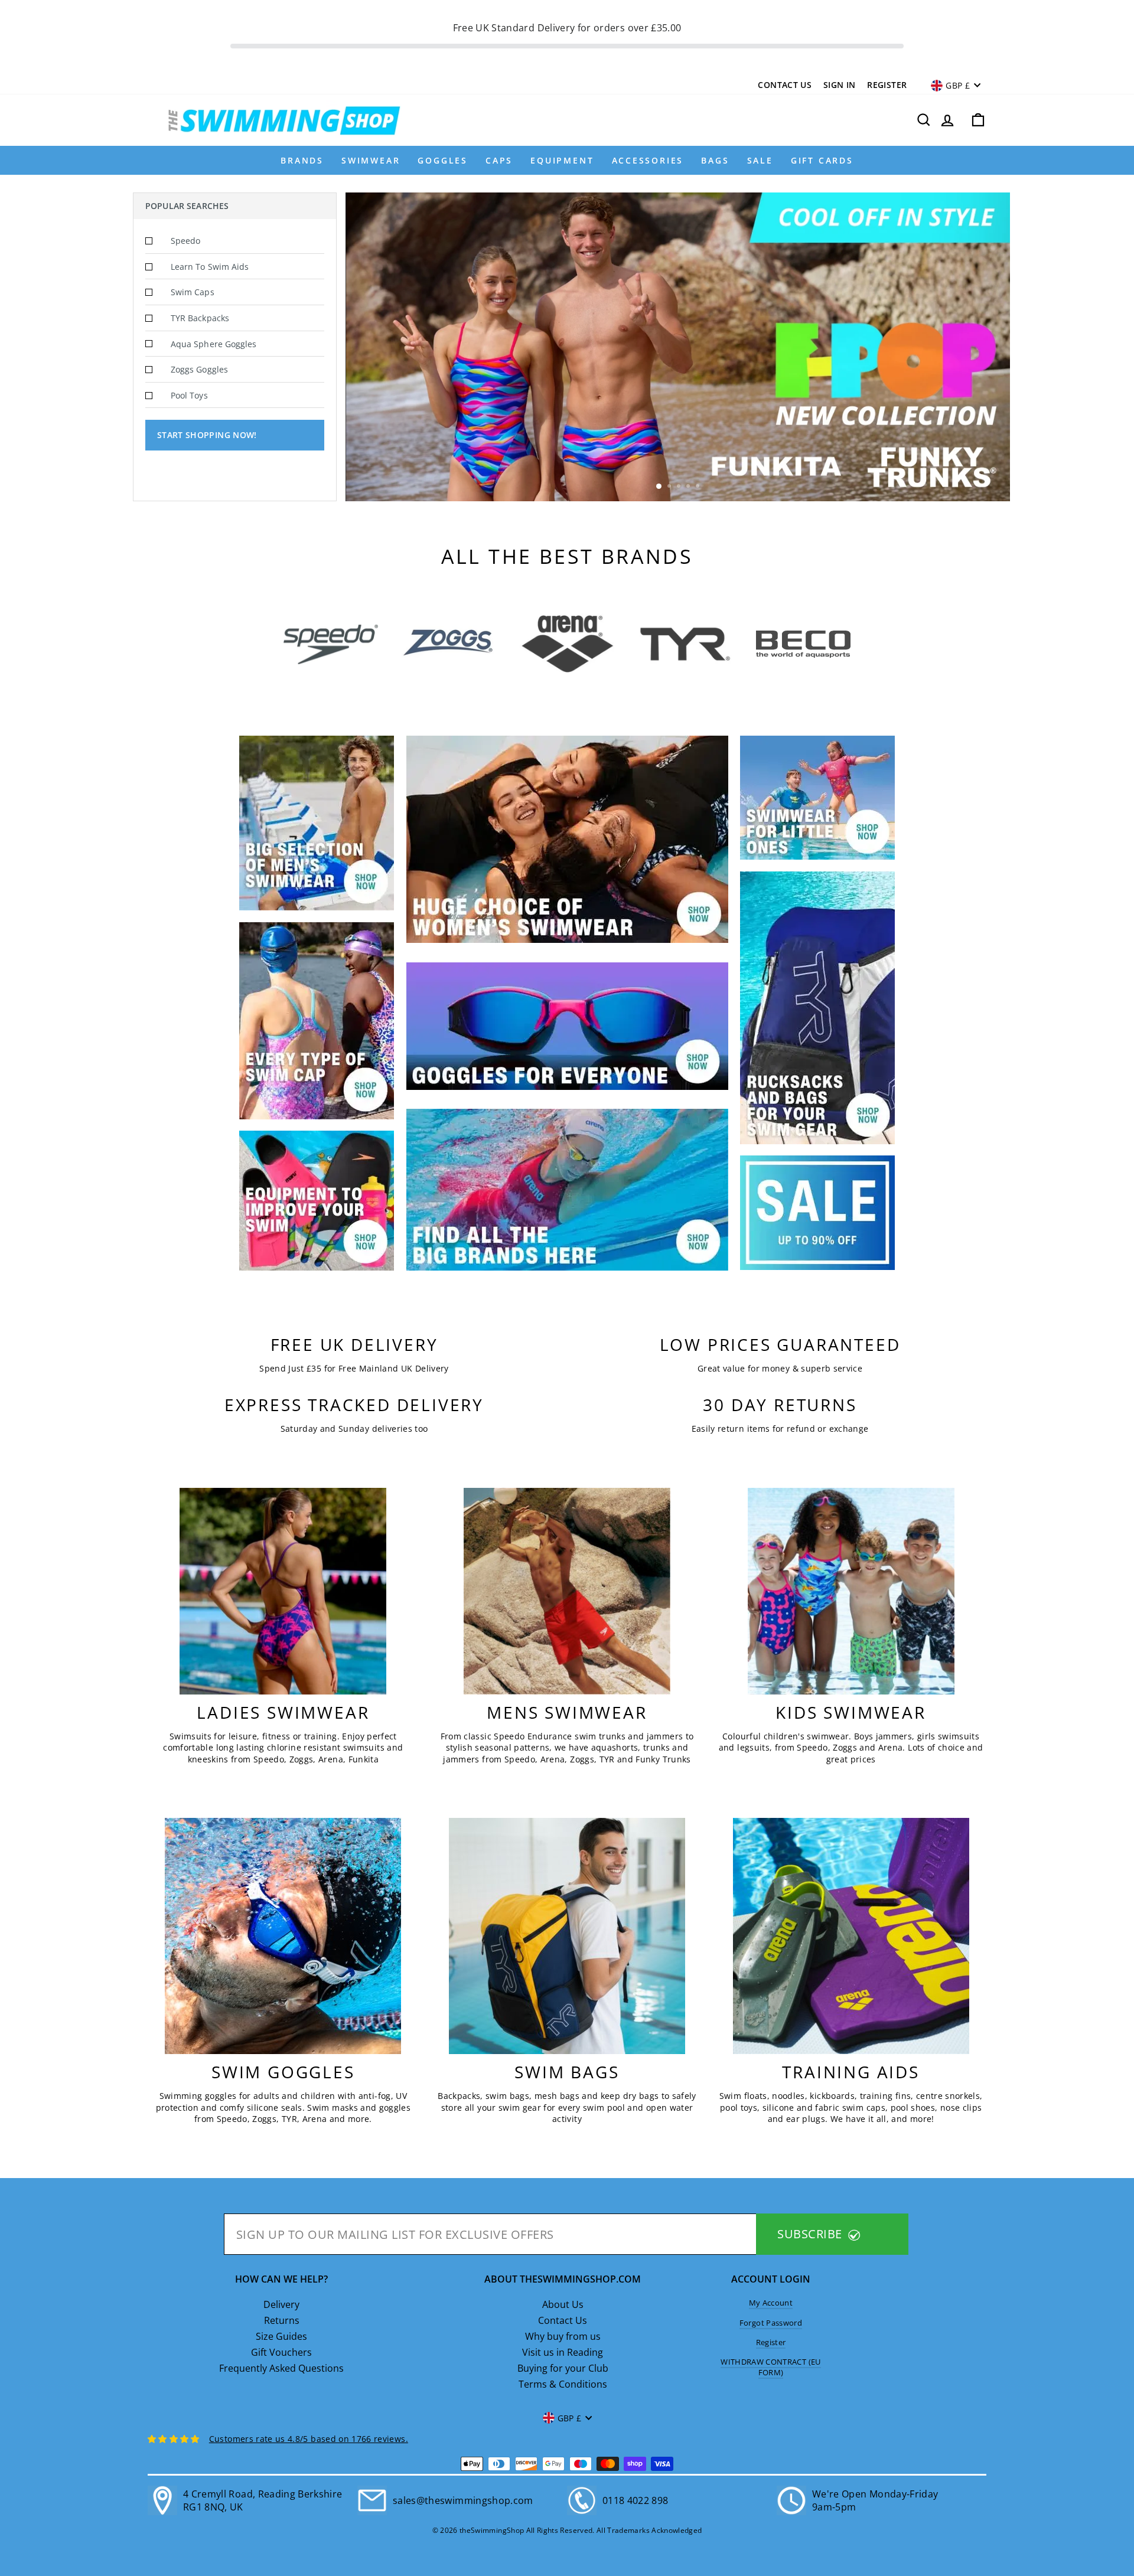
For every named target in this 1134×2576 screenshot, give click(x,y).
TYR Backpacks (200, 318)
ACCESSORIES (648, 160)
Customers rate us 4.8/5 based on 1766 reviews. (309, 2439)
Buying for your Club (563, 2368)
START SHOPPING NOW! (207, 435)
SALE (760, 160)
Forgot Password (771, 2323)
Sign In (839, 85)
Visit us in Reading (563, 2352)
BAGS (715, 160)
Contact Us (785, 85)
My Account (771, 2303)
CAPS (499, 160)
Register (887, 85)
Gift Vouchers (281, 2352)
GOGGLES (443, 160)
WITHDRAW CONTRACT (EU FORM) (770, 2367)
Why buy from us (563, 2336)
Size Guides (281, 2336)
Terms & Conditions (563, 2384)
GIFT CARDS (822, 160)
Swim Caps (193, 292)
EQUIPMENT (562, 160)
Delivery (281, 2304)
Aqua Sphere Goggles (214, 344)
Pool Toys (189, 395)
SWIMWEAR (371, 160)
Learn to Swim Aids (210, 267)
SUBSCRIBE (811, 2234)
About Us (563, 2304)
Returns (282, 2320)
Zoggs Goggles (199, 369)
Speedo (185, 241)
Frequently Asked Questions (281, 2368)
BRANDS (302, 160)
